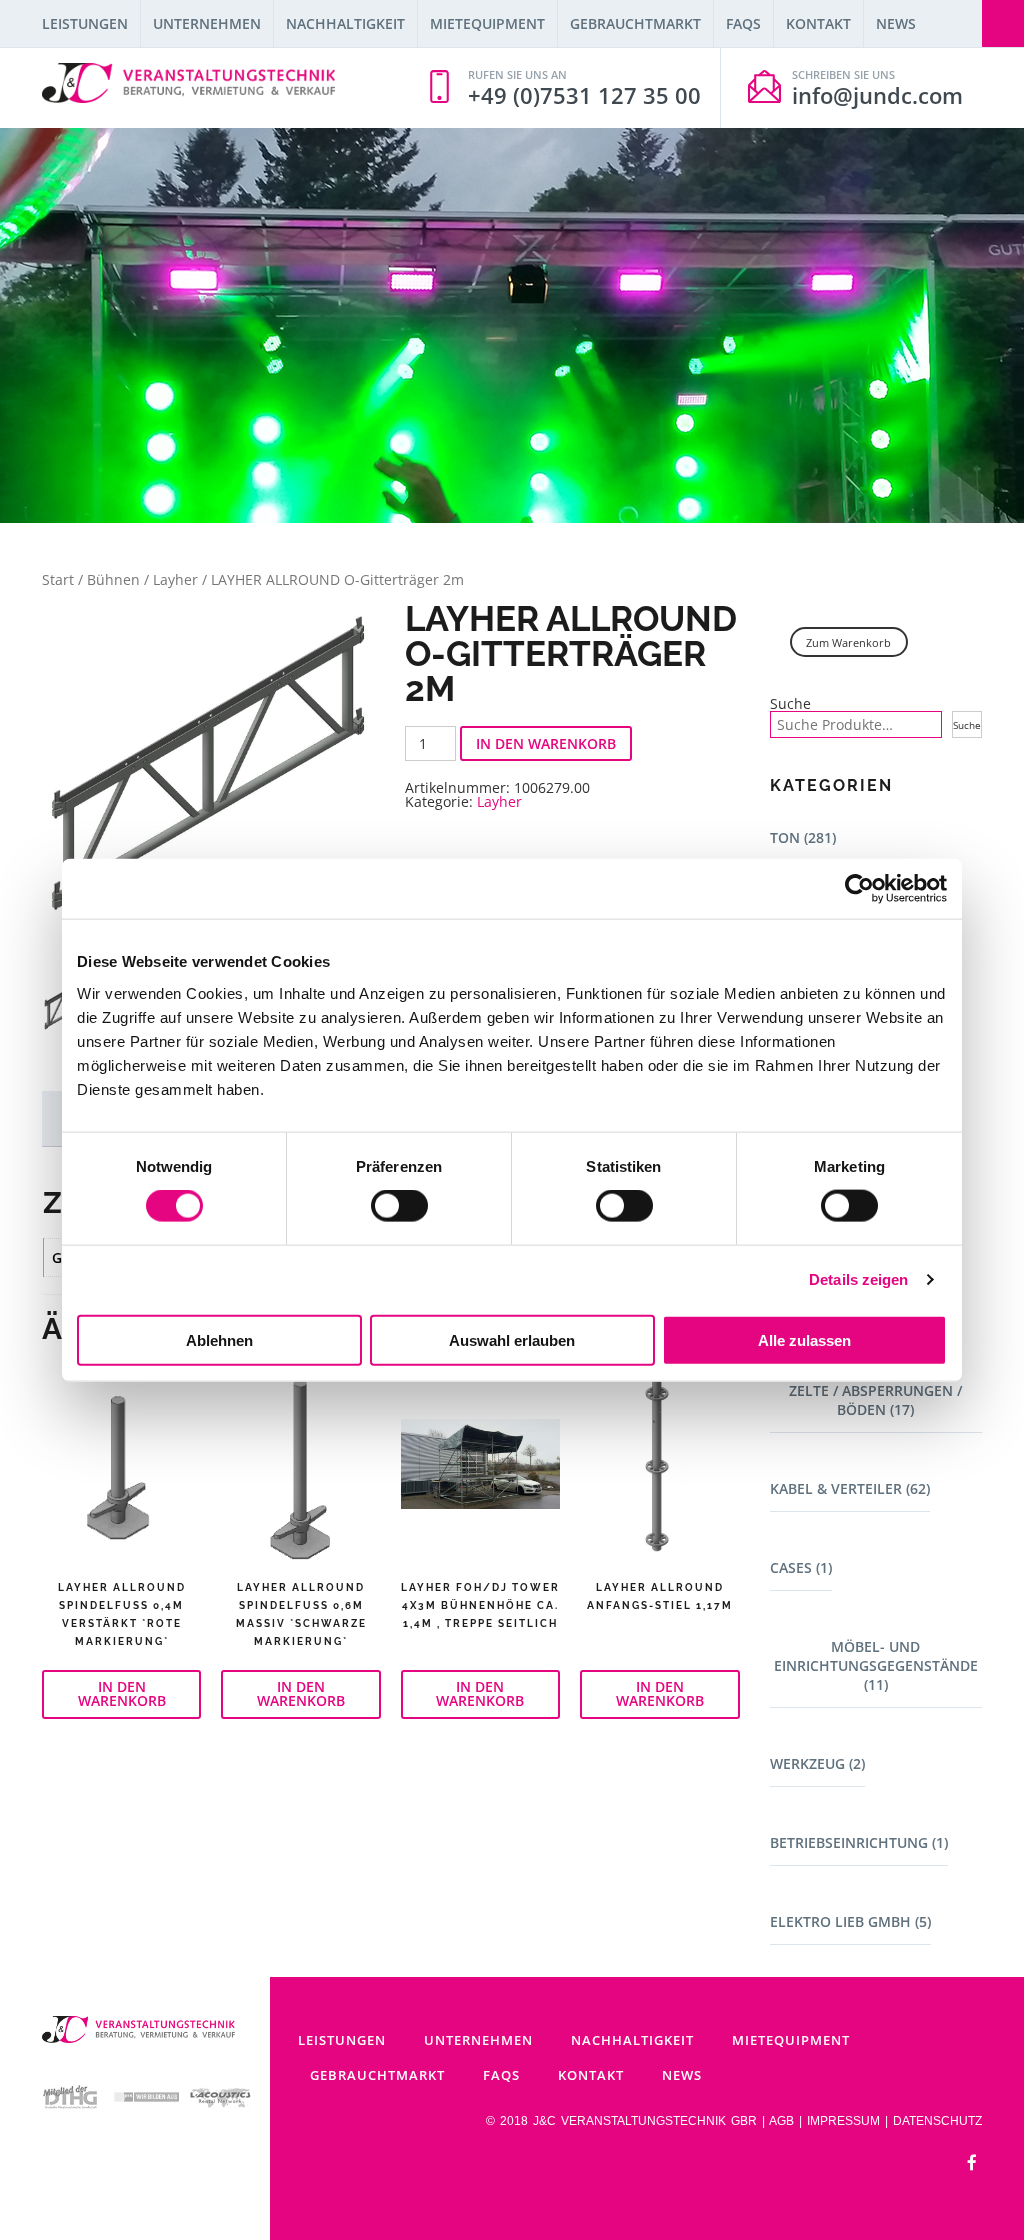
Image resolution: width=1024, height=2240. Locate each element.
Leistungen (85, 23)
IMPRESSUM (843, 2121)
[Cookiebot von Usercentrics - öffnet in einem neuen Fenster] (859, 889)
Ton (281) (803, 837)
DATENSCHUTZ (937, 2121)
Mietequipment (487, 23)
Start (58, 579)
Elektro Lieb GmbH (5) (850, 1921)
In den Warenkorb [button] (122, 1693)
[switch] (399, 1206)
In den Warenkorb (546, 743)
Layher (175, 579)
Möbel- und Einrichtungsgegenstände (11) (876, 1665)
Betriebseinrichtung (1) (859, 1842)
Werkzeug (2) (817, 1763)
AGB (781, 2121)
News (896, 23)
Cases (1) (801, 1567)
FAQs (743, 23)
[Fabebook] (972, 2163)
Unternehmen (207, 23)
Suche (790, 704)
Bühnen (113, 579)
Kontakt (818, 23)
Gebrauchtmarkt (635, 23)
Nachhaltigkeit (345, 23)
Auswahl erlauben (512, 1339)
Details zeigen (858, 1279)
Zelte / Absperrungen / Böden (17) (875, 1400)
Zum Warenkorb (848, 642)
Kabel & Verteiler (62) (850, 1488)
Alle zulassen (804, 1339)
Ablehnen (219, 1339)
